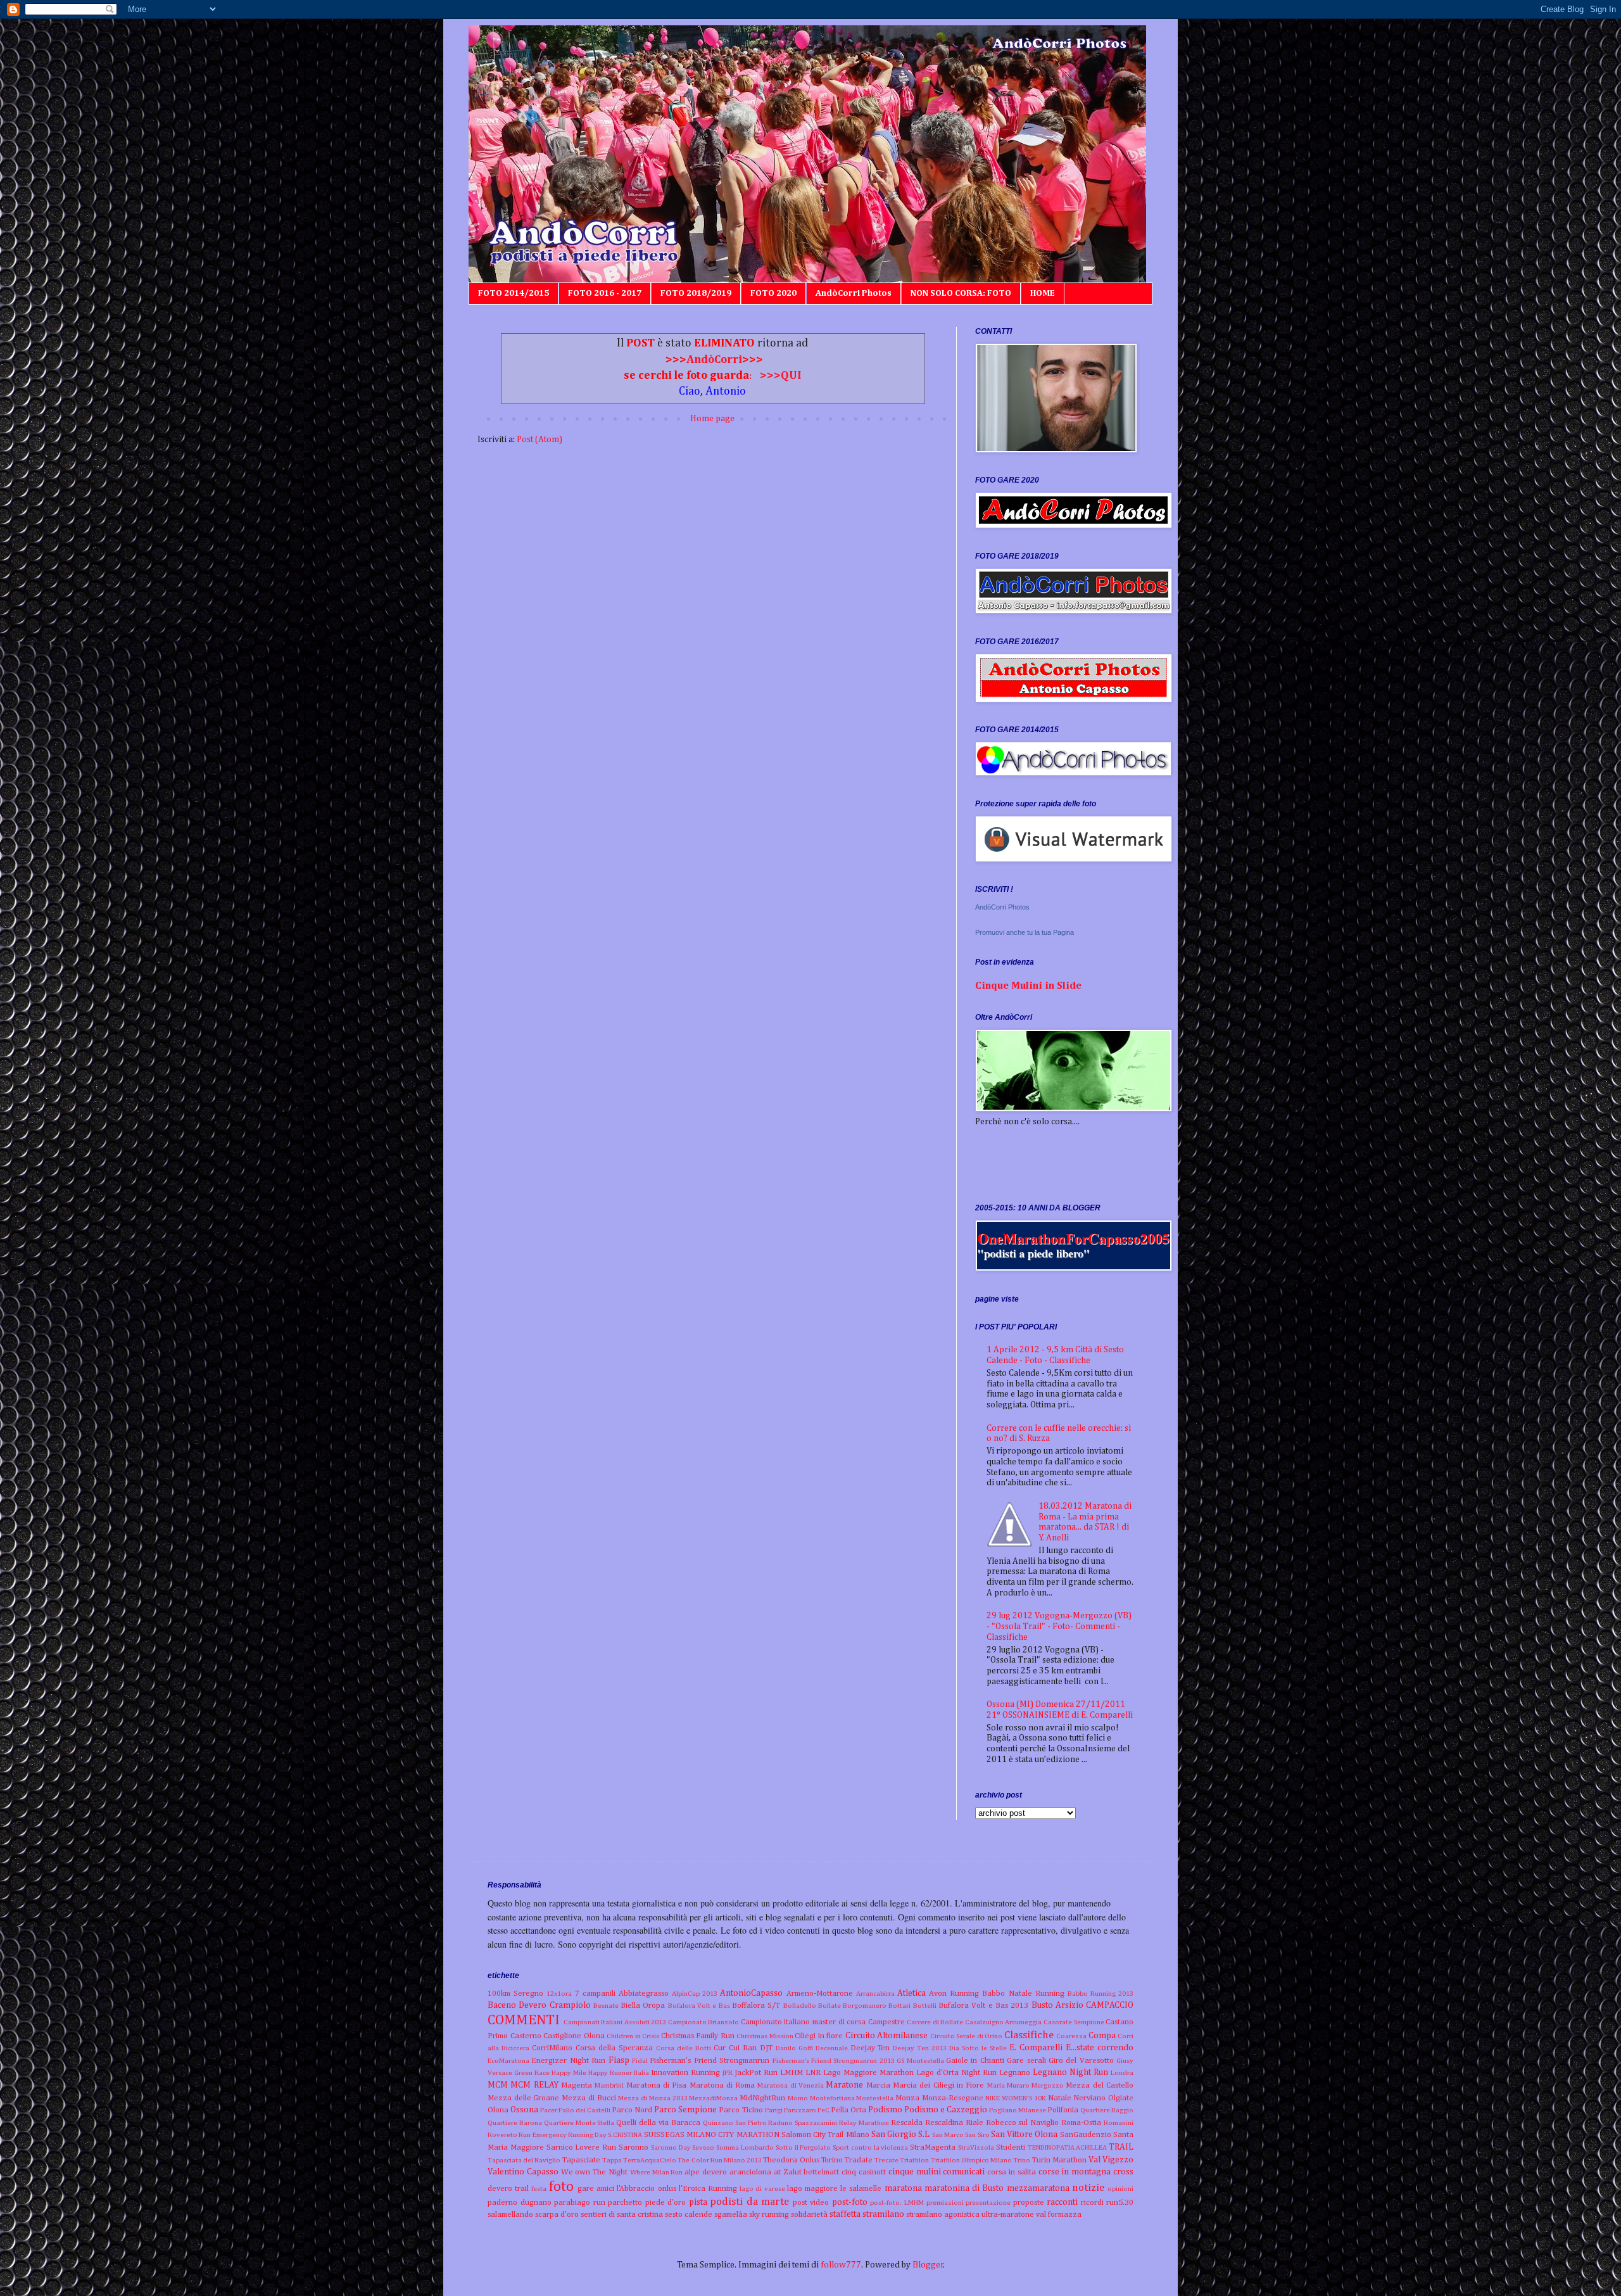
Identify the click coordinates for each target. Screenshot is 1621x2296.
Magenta (577, 2085)
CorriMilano (552, 2048)
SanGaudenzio (1086, 2135)
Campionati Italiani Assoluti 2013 (615, 2022)
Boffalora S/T (756, 2006)
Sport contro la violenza (870, 2147)
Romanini (1119, 2123)
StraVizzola (976, 2147)
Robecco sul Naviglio (1023, 2123)
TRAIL (1121, 2147)
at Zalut (788, 2172)
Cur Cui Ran (735, 2048)
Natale (1060, 2098)
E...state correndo (1100, 2048)
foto (561, 2187)
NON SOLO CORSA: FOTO (961, 293)
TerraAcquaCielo (650, 2160)
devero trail (508, 2189)
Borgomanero (865, 2006)
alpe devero (706, 2172)
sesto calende (689, 2215)
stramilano (883, 2214)
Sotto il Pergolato (804, 2147)
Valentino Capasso (523, 2172)
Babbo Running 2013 (1101, 1994)
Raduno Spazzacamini (803, 2123)
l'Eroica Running (708, 2189)
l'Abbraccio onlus (646, 2189)
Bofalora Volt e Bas (699, 2006)
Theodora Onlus (791, 2160)
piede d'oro (666, 2203)
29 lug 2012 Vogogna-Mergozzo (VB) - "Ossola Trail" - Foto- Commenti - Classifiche (1059, 1627)
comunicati (964, 2172)
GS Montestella (920, 2061)
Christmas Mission (765, 2036)
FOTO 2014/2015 (514, 293)
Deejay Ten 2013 (920, 2048)
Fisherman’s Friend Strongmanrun (710, 2061)
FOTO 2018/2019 (696, 293)
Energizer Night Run (568, 2061)
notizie (1088, 2188)
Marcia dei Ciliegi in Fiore (938, 2085)
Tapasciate (581, 2160)
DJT (766, 2048)
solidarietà (809, 2215)
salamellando (510, 2215)
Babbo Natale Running (1023, 1994)
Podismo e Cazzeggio (946, 2110)
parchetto (625, 2203)
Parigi (774, 2110)
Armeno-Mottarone (820, 1994)
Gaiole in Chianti (975, 2061)
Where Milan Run (657, 2172)
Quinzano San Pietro (735, 2123)
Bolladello (800, 2006)
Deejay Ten (870, 2048)
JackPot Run (756, 2073)
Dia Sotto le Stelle (978, 2048)
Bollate (829, 2006)
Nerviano (1089, 2098)
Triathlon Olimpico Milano (971, 2160)
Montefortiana (832, 2098)
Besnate (606, 2006)
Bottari (899, 2006)
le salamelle (861, 2189)
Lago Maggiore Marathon (868, 2073)
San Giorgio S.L (901, 2134)
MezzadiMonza (713, 2098)
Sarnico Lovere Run (582, 2147)
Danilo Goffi (794, 2048)
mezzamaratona (1038, 2188)
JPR (728, 2073)
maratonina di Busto (964, 2188)
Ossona (524, 2110)
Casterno (526, 2036)
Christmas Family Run (698, 2036)
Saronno (634, 2147)
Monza (907, 2098)
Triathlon (914, 2160)
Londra (1122, 2073)
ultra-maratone (1008, 2215)
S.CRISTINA (625, 2135)
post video (811, 2203)
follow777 (841, 2265)
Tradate (859, 2160)
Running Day (587, 2135)
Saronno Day (671, 2147)
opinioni (1120, 2189)
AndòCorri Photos (854, 293)
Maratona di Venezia (791, 2085)
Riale (974, 2123)
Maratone (844, 2085)
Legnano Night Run (1070, 2072)
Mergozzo (1048, 2085)
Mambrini (609, 2085)
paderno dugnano (520, 2203)
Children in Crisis (633, 2036)
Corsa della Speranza (614, 2048)
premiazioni (945, 2203)
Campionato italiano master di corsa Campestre (823, 2022)
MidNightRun (762, 2098)
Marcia (878, 2085)
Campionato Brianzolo (704, 2022)
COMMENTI (524, 2020)
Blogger (928, 2265)
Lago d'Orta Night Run (956, 2073)
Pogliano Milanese (1018, 2110)
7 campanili (595, 1994)
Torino (832, 2160)
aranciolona (750, 2172)
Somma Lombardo (745, 2147)
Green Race (532, 2073)
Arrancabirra (875, 1994)
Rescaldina (944, 2123)
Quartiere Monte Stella (579, 2123)
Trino (1022, 2160)
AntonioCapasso (751, 1993)
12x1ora (559, 1994)
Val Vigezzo (1111, 2160)
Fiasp (619, 2060)
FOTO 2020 (773, 293)
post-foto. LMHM (897, 2203)
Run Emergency (542, 2135)
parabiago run (580, 2203)
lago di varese (762, 2189)
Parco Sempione (685, 2110)
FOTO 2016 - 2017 (605, 293)
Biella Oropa (643, 2006)
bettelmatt (821, 2172)
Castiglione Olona (574, 2036)
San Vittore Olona (1025, 2134)
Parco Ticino (741, 2110)
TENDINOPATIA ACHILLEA (1068, 2147)
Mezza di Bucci (589, 2098)
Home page (712, 419)
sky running (769, 2215)
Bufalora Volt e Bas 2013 (983, 2006)
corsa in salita (1012, 2172)
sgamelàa (731, 2215)
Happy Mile (569, 2073)
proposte (1029, 2203)
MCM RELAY (534, 2085)
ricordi (1092, 2203)
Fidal (640, 2061)
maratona (903, 2188)
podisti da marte (749, 2202)
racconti (1062, 2202)
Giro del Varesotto (1081, 2061)
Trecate (886, 2160)
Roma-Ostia (1081, 2123)
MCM (498, 2085)
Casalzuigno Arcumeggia (1004, 2022)
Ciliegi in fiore (819, 2036)
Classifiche (1029, 2035)
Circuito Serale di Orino (967, 2036)
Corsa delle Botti (684, 2048)
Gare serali (1026, 2061)
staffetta (845, 2214)
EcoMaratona (508, 2061)
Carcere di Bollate (935, 2022)
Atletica (911, 1993)
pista (698, 2202)
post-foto (850, 2202)
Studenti (1011, 2147)
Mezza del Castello (1100, 2085)
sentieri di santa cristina (622, 2215)
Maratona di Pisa (657, 2085)
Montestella (875, 2098)
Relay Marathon (864, 2123)
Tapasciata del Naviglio (524, 2160)
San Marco (948, 2135)
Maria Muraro (1008, 2085)
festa (539, 2189)
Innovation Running (685, 2073)
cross (1123, 2172)
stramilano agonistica (943, 2215)
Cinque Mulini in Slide (1028, 986)
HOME (1043, 293)
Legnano (1015, 2073)
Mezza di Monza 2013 (653, 2098)
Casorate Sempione (1074, 2022)
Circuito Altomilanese (887, 2036)
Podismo (885, 2110)
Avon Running (954, 1994)
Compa (1102, 2036)
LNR (813, 2073)
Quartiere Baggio (1107, 2110)
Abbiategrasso (644, 1994)
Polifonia (1063, 2110)
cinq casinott (864, 2172)
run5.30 (1120, 2203)
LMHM (792, 2073)
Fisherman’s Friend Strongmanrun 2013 (834, 2061)
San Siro (977, 2135)
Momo (798, 2098)
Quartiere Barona (515, 2123)
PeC (823, 2110)
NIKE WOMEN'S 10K (1015, 2098)
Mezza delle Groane (523, 2098)
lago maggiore (812, 2189)
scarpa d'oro (557, 2215)
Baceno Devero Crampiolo (539, 2005)
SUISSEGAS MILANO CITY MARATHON (712, 2135)
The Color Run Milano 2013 (720, 2160)
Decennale (832, 2048)
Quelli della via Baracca (658, 2123)
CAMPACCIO (1110, 2005)
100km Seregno (515, 1994)
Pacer (549, 2110)
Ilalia (641, 2073)
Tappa (612, 2160)
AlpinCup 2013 (695, 1994)
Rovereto (502, 2135)
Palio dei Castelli (584, 2110)
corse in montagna (1075, 2172)
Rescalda (907, 2123)
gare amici (596, 2189)
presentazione (988, 2203)
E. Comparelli (1036, 2048)
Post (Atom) (539, 440)
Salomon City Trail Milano (825, 2135)
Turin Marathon (1059, 2160)
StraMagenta (933, 2147)
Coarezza (1071, 2036)
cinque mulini (915, 2172)
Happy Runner (610, 2073)
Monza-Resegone (953, 2098)
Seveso (703, 2147)
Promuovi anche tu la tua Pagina (1025, 932)
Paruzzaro (800, 2110)
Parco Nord (632, 2110)
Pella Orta (848, 2110)
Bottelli (925, 2006)
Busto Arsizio (1057, 2005)
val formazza (1059, 2215)
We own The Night (594, 2172)
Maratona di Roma (722, 2085)
